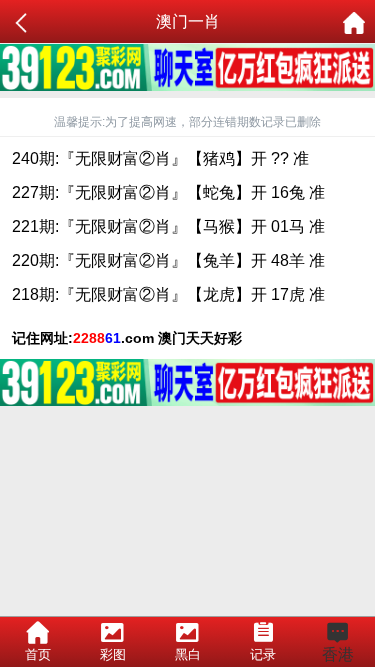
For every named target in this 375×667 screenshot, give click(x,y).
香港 (338, 654)
